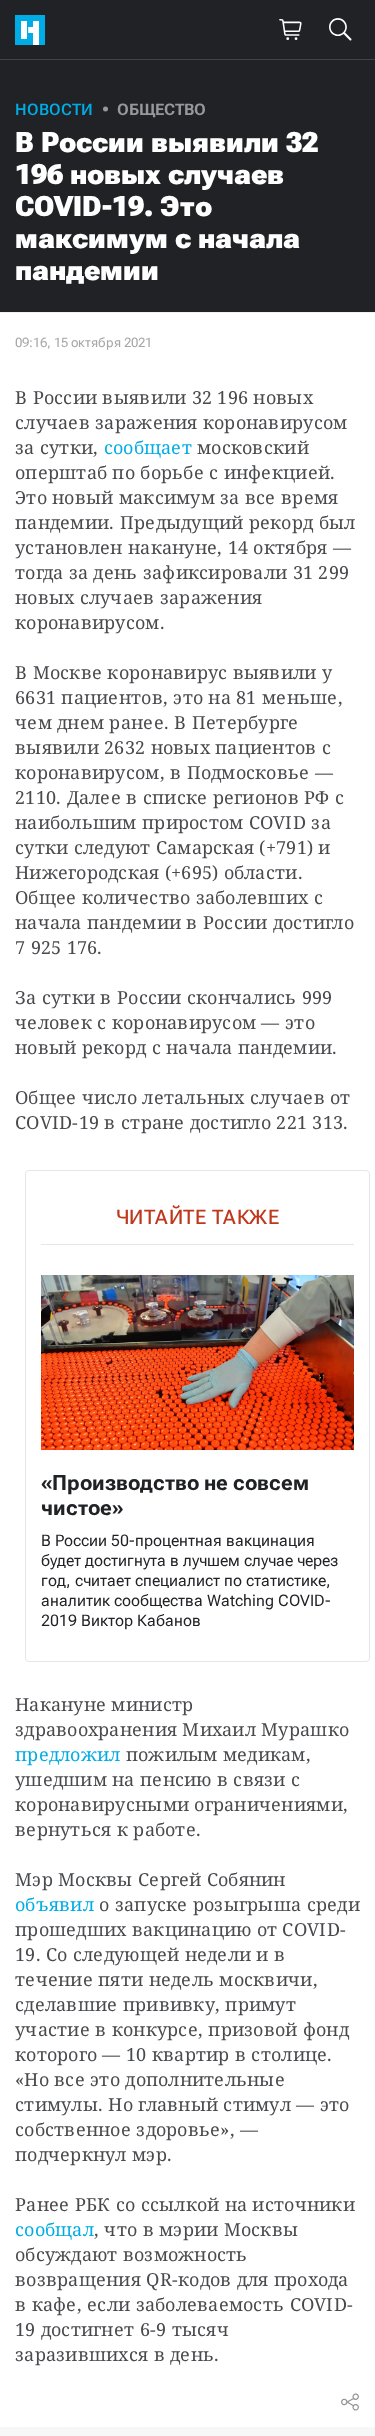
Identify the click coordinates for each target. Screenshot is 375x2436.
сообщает (148, 447)
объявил (54, 1904)
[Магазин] (290, 30)
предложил (67, 1754)
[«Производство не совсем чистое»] (197, 1416)
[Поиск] (340, 30)
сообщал (54, 2229)
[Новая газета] (35, 30)
